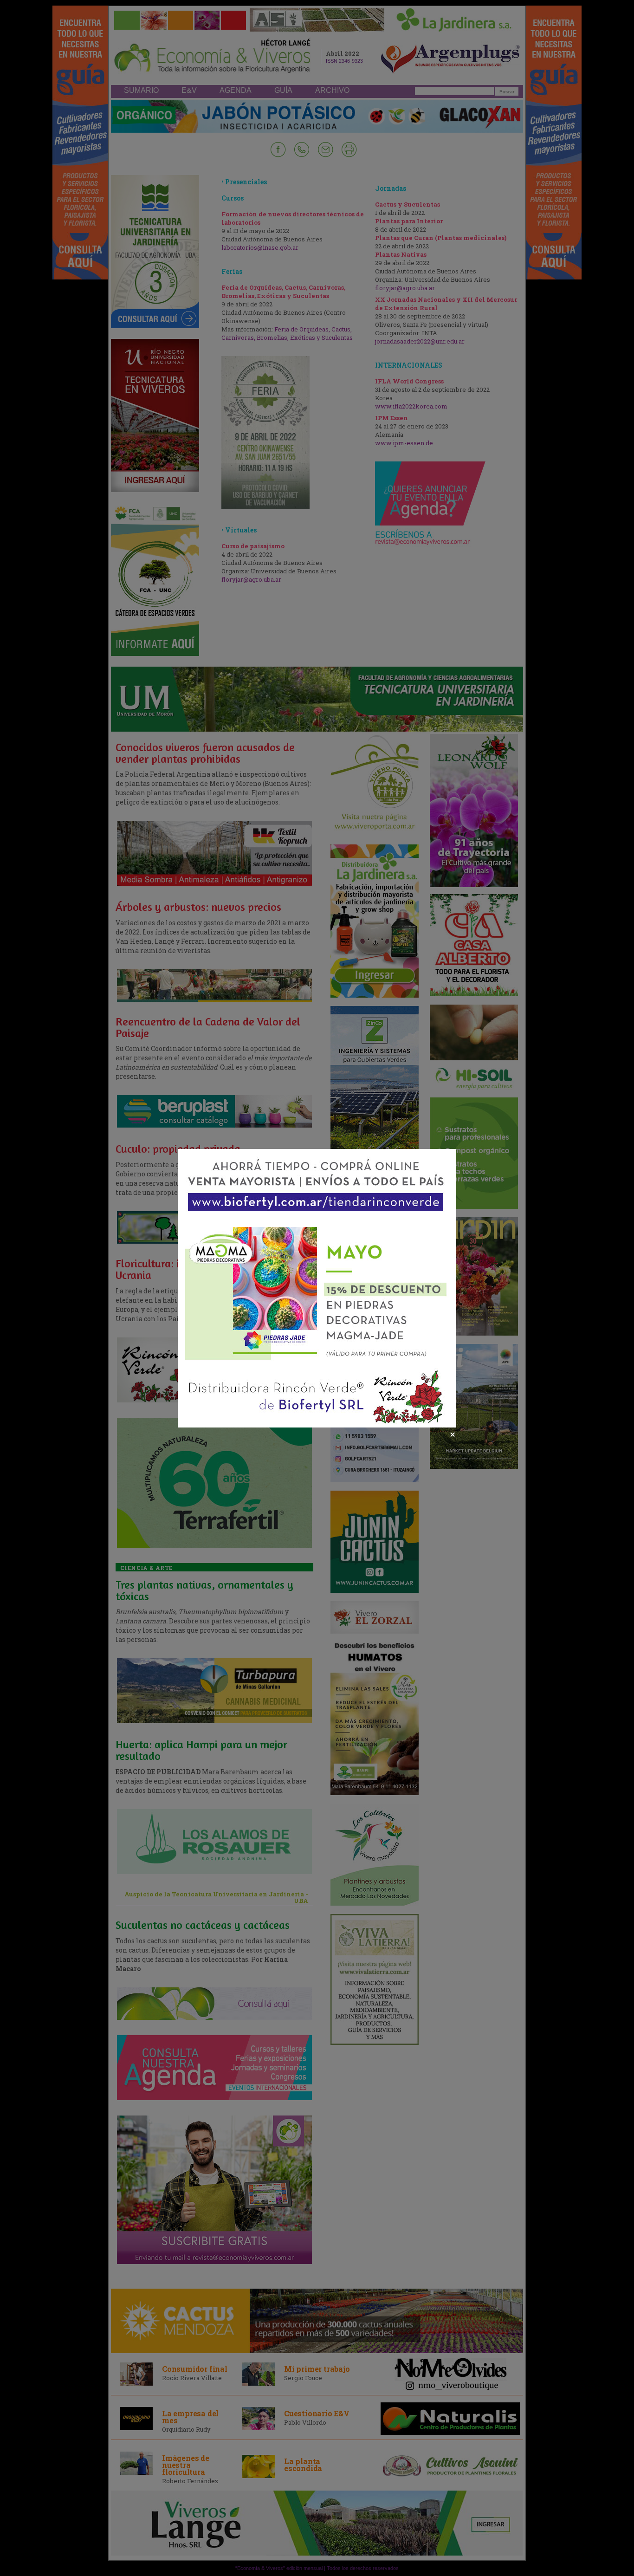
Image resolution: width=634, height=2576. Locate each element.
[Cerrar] (453, 1434)
